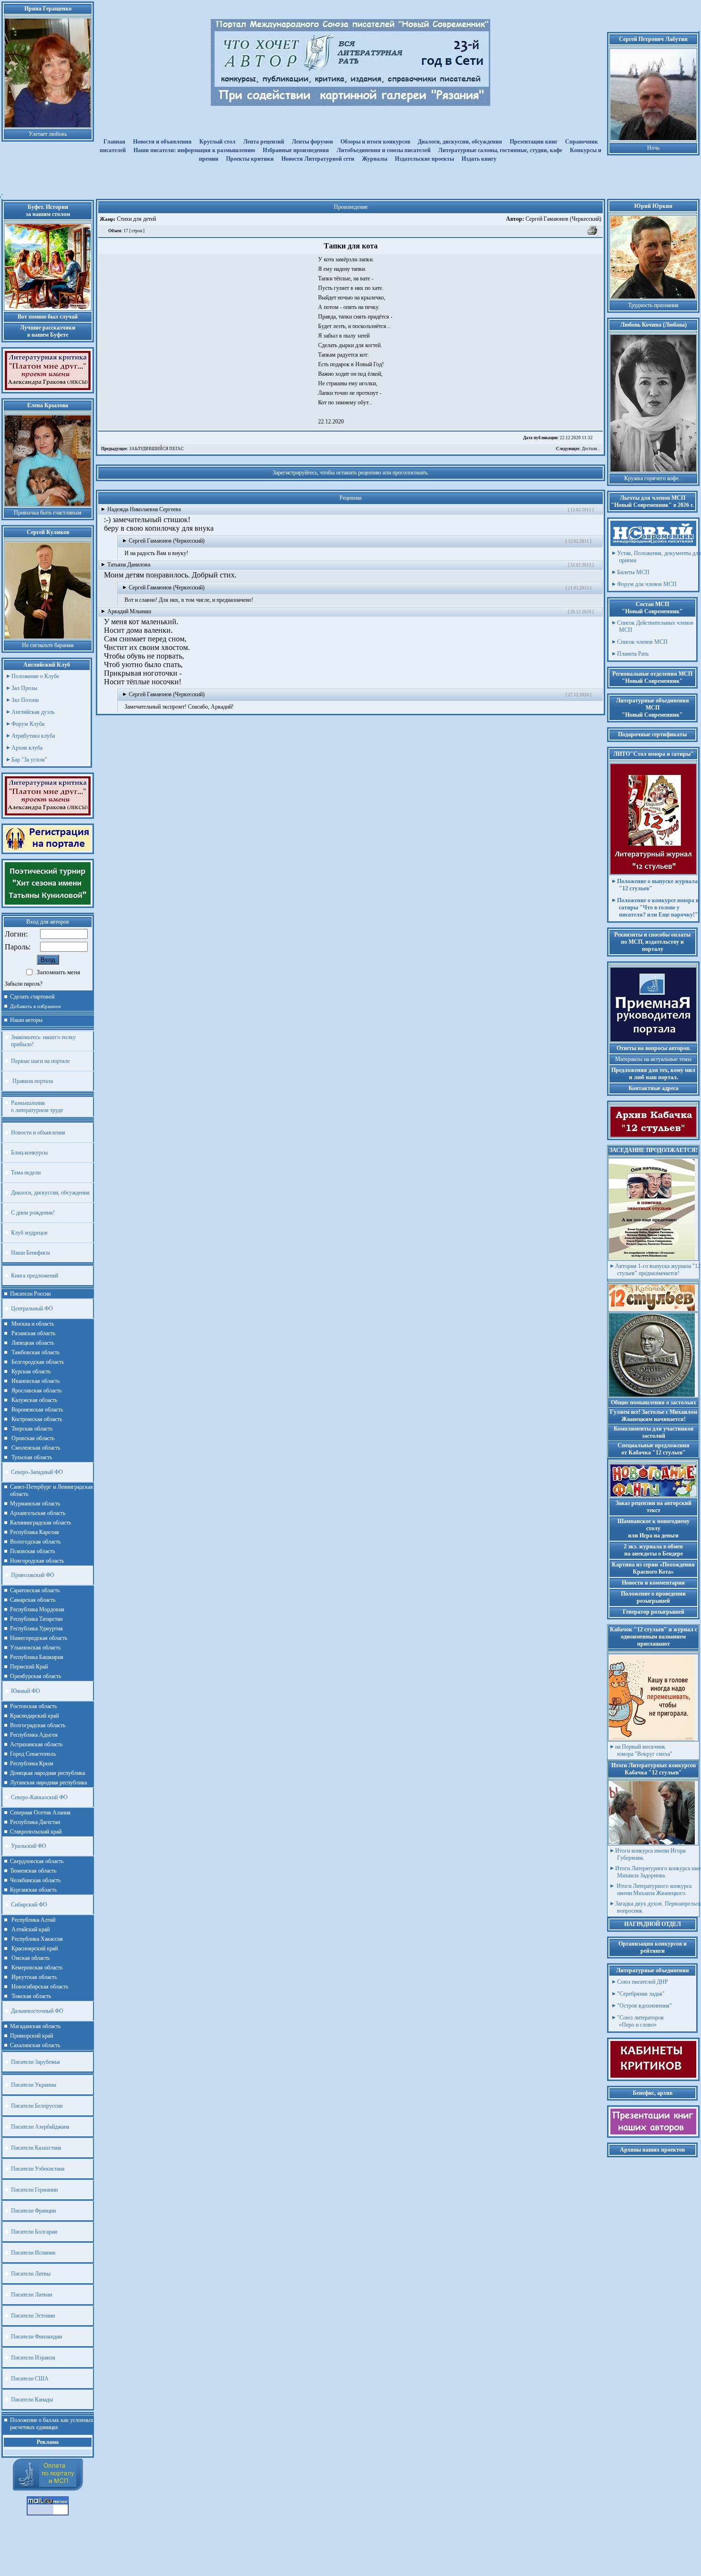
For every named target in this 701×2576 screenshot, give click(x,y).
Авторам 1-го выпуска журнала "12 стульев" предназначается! (658, 1270)
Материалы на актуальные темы (653, 1059)
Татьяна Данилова (129, 565)
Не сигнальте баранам (48, 645)
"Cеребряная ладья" (641, 1994)
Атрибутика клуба (33, 736)
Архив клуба (27, 748)
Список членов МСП (642, 642)
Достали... (578, 449)
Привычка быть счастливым (48, 513)
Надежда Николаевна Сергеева (144, 509)
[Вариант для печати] (593, 234)
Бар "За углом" (29, 760)
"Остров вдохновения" (644, 2006)
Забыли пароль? (24, 984)
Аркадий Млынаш (129, 611)
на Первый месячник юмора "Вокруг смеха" (644, 1750)
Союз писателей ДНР (643, 1982)
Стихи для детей (136, 219)
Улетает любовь (48, 134)
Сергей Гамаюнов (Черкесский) (554, 219)
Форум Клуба (28, 724)
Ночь (653, 148)
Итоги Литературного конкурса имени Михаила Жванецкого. (653, 1890)
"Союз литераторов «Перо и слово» (640, 2021)
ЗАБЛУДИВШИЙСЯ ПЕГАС (142, 449)
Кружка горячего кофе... (654, 478)
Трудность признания (653, 305)
